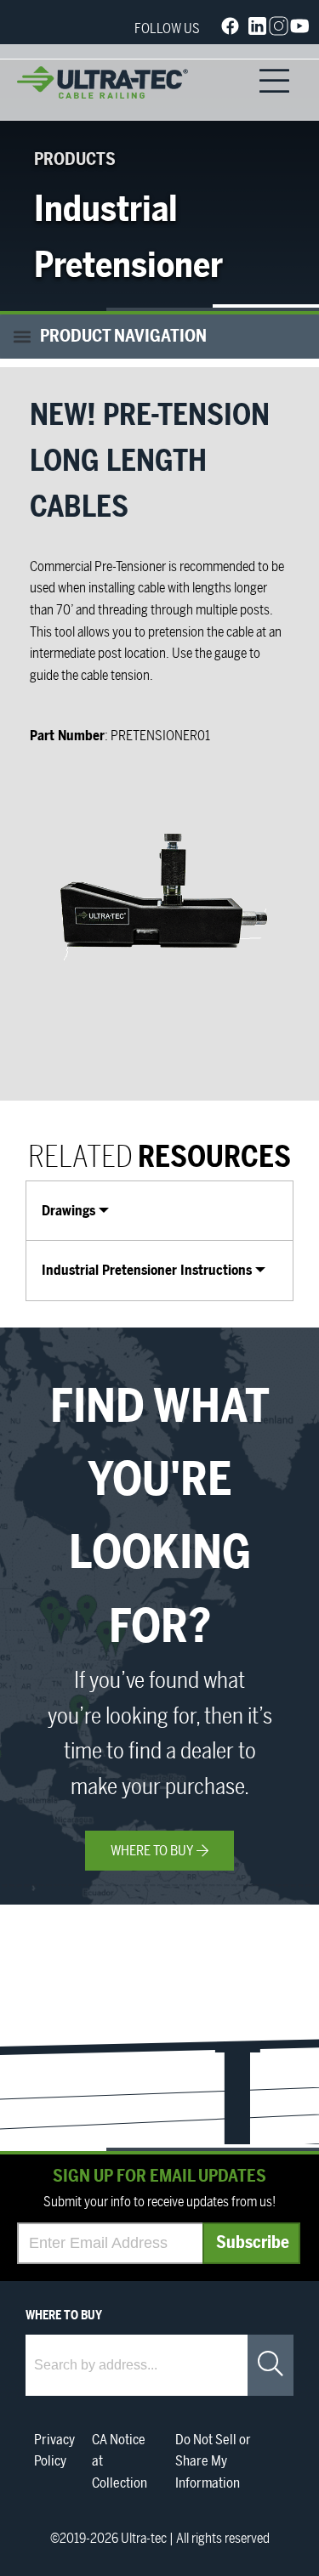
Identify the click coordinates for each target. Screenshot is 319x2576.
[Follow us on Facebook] (230, 29)
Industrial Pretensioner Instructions (147, 1271)
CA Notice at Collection (120, 2462)
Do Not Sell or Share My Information (213, 2462)
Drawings (68, 1211)
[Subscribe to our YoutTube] (300, 30)
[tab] (159, 1211)
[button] (159, 337)
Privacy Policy (54, 2451)
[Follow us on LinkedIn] (257, 30)
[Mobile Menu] (274, 82)
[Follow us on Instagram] (279, 30)
